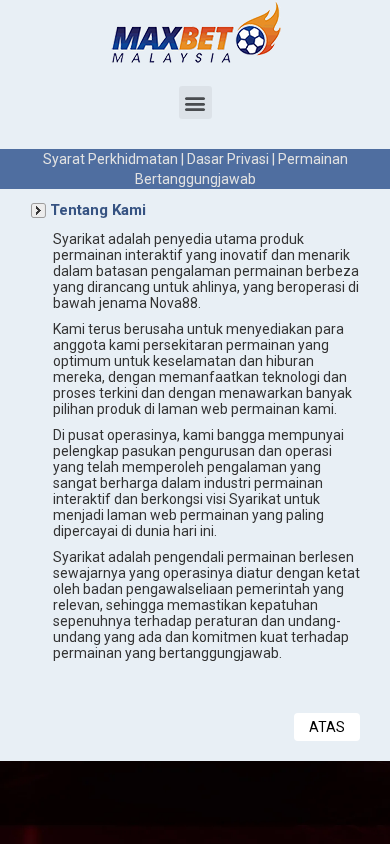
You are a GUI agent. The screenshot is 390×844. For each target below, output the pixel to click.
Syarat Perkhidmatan (110, 159)
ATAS (327, 727)
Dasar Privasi (228, 159)
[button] (195, 102)
